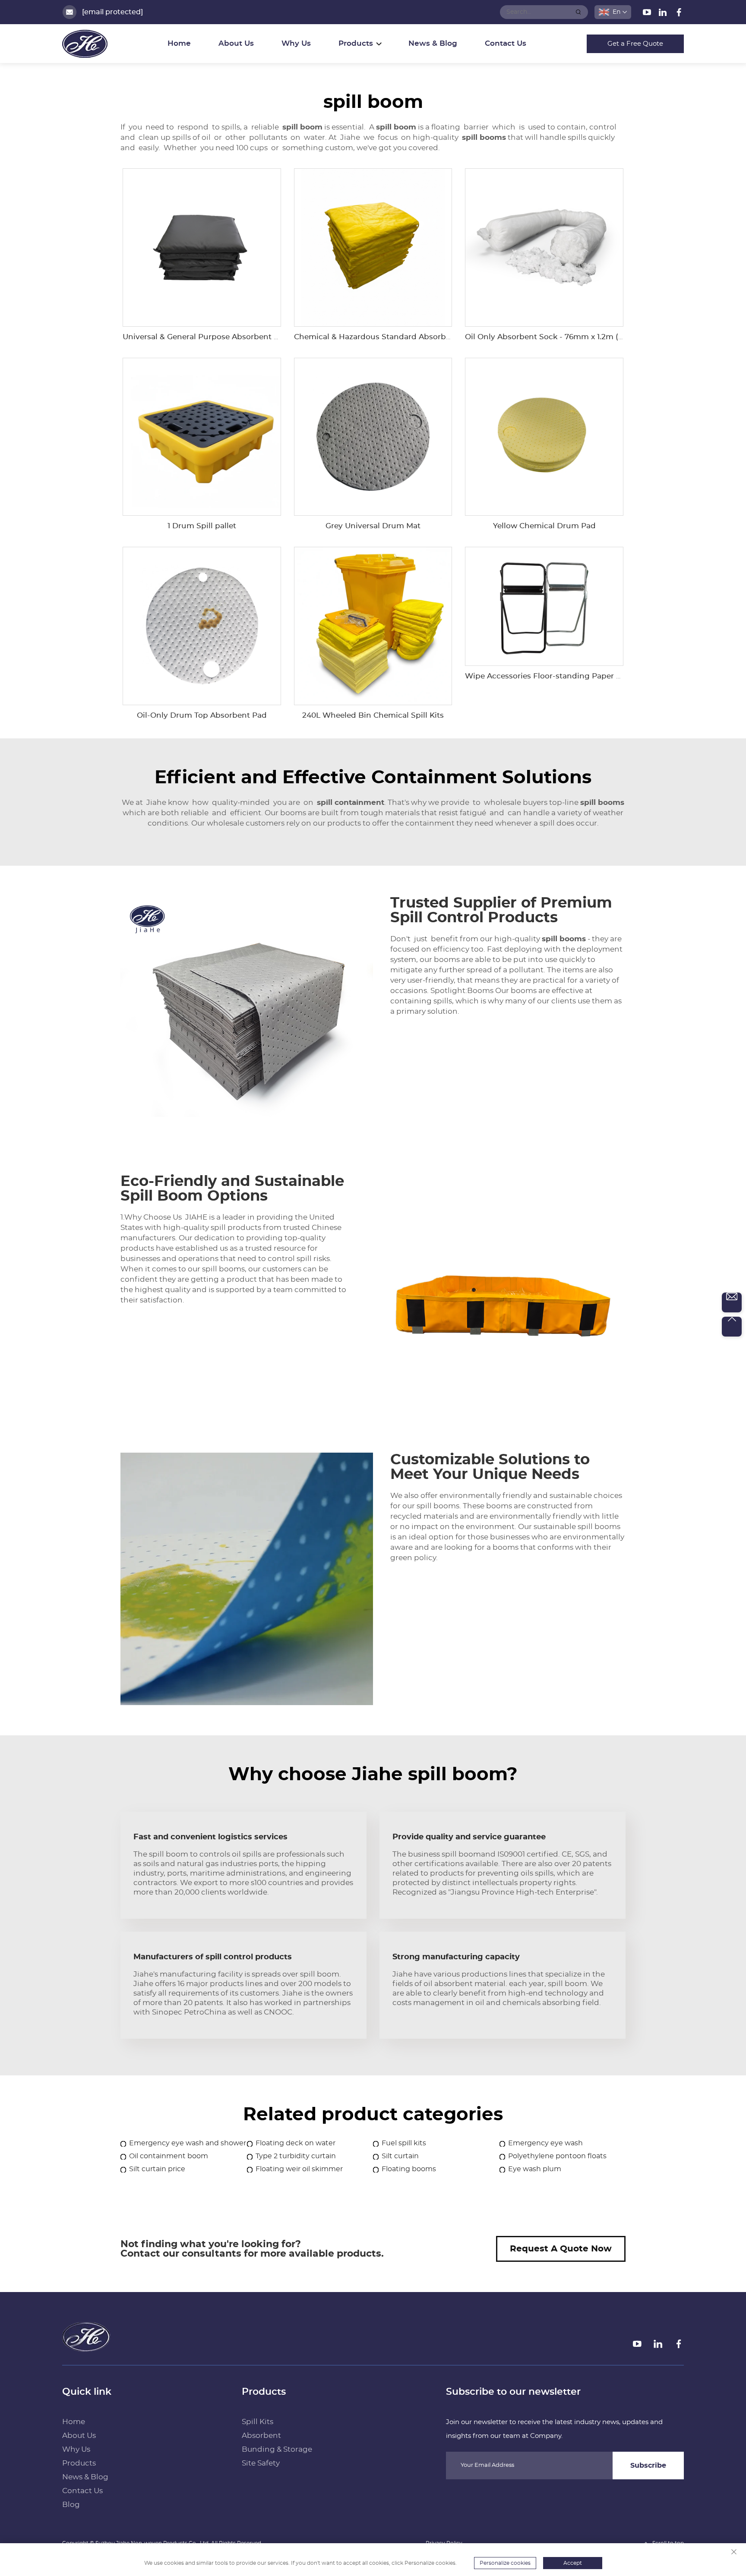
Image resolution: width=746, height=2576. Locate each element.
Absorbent (261, 2436)
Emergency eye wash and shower (188, 2143)
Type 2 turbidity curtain (296, 2156)
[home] (86, 2349)
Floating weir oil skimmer (299, 2169)
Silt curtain (400, 2156)
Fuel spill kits (404, 2143)
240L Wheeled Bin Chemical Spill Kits (373, 715)
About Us (236, 43)
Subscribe (648, 2466)
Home (179, 43)
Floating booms (409, 2169)
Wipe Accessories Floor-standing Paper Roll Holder (561, 676)
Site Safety (261, 2463)
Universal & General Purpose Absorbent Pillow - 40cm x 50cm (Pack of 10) (261, 337)
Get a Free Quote (635, 44)
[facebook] (679, 14)
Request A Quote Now (561, 2249)
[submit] (578, 12)
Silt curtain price (157, 2169)
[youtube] (648, 14)
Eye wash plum (535, 2169)
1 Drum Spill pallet (202, 526)
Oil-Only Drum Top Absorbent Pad (202, 715)
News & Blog (433, 43)
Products (79, 2463)
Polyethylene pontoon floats (557, 2156)
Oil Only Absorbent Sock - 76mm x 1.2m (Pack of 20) (562, 337)
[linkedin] (664, 14)
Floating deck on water (296, 2143)
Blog (71, 2505)
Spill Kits (258, 2422)
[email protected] (112, 12)
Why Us (296, 43)
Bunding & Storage (277, 2449)
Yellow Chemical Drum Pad (544, 526)
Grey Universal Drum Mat (373, 526)
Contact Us (506, 43)
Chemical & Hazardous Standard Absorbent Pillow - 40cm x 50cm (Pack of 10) (440, 337)
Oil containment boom (169, 2156)
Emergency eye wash (545, 2143)
